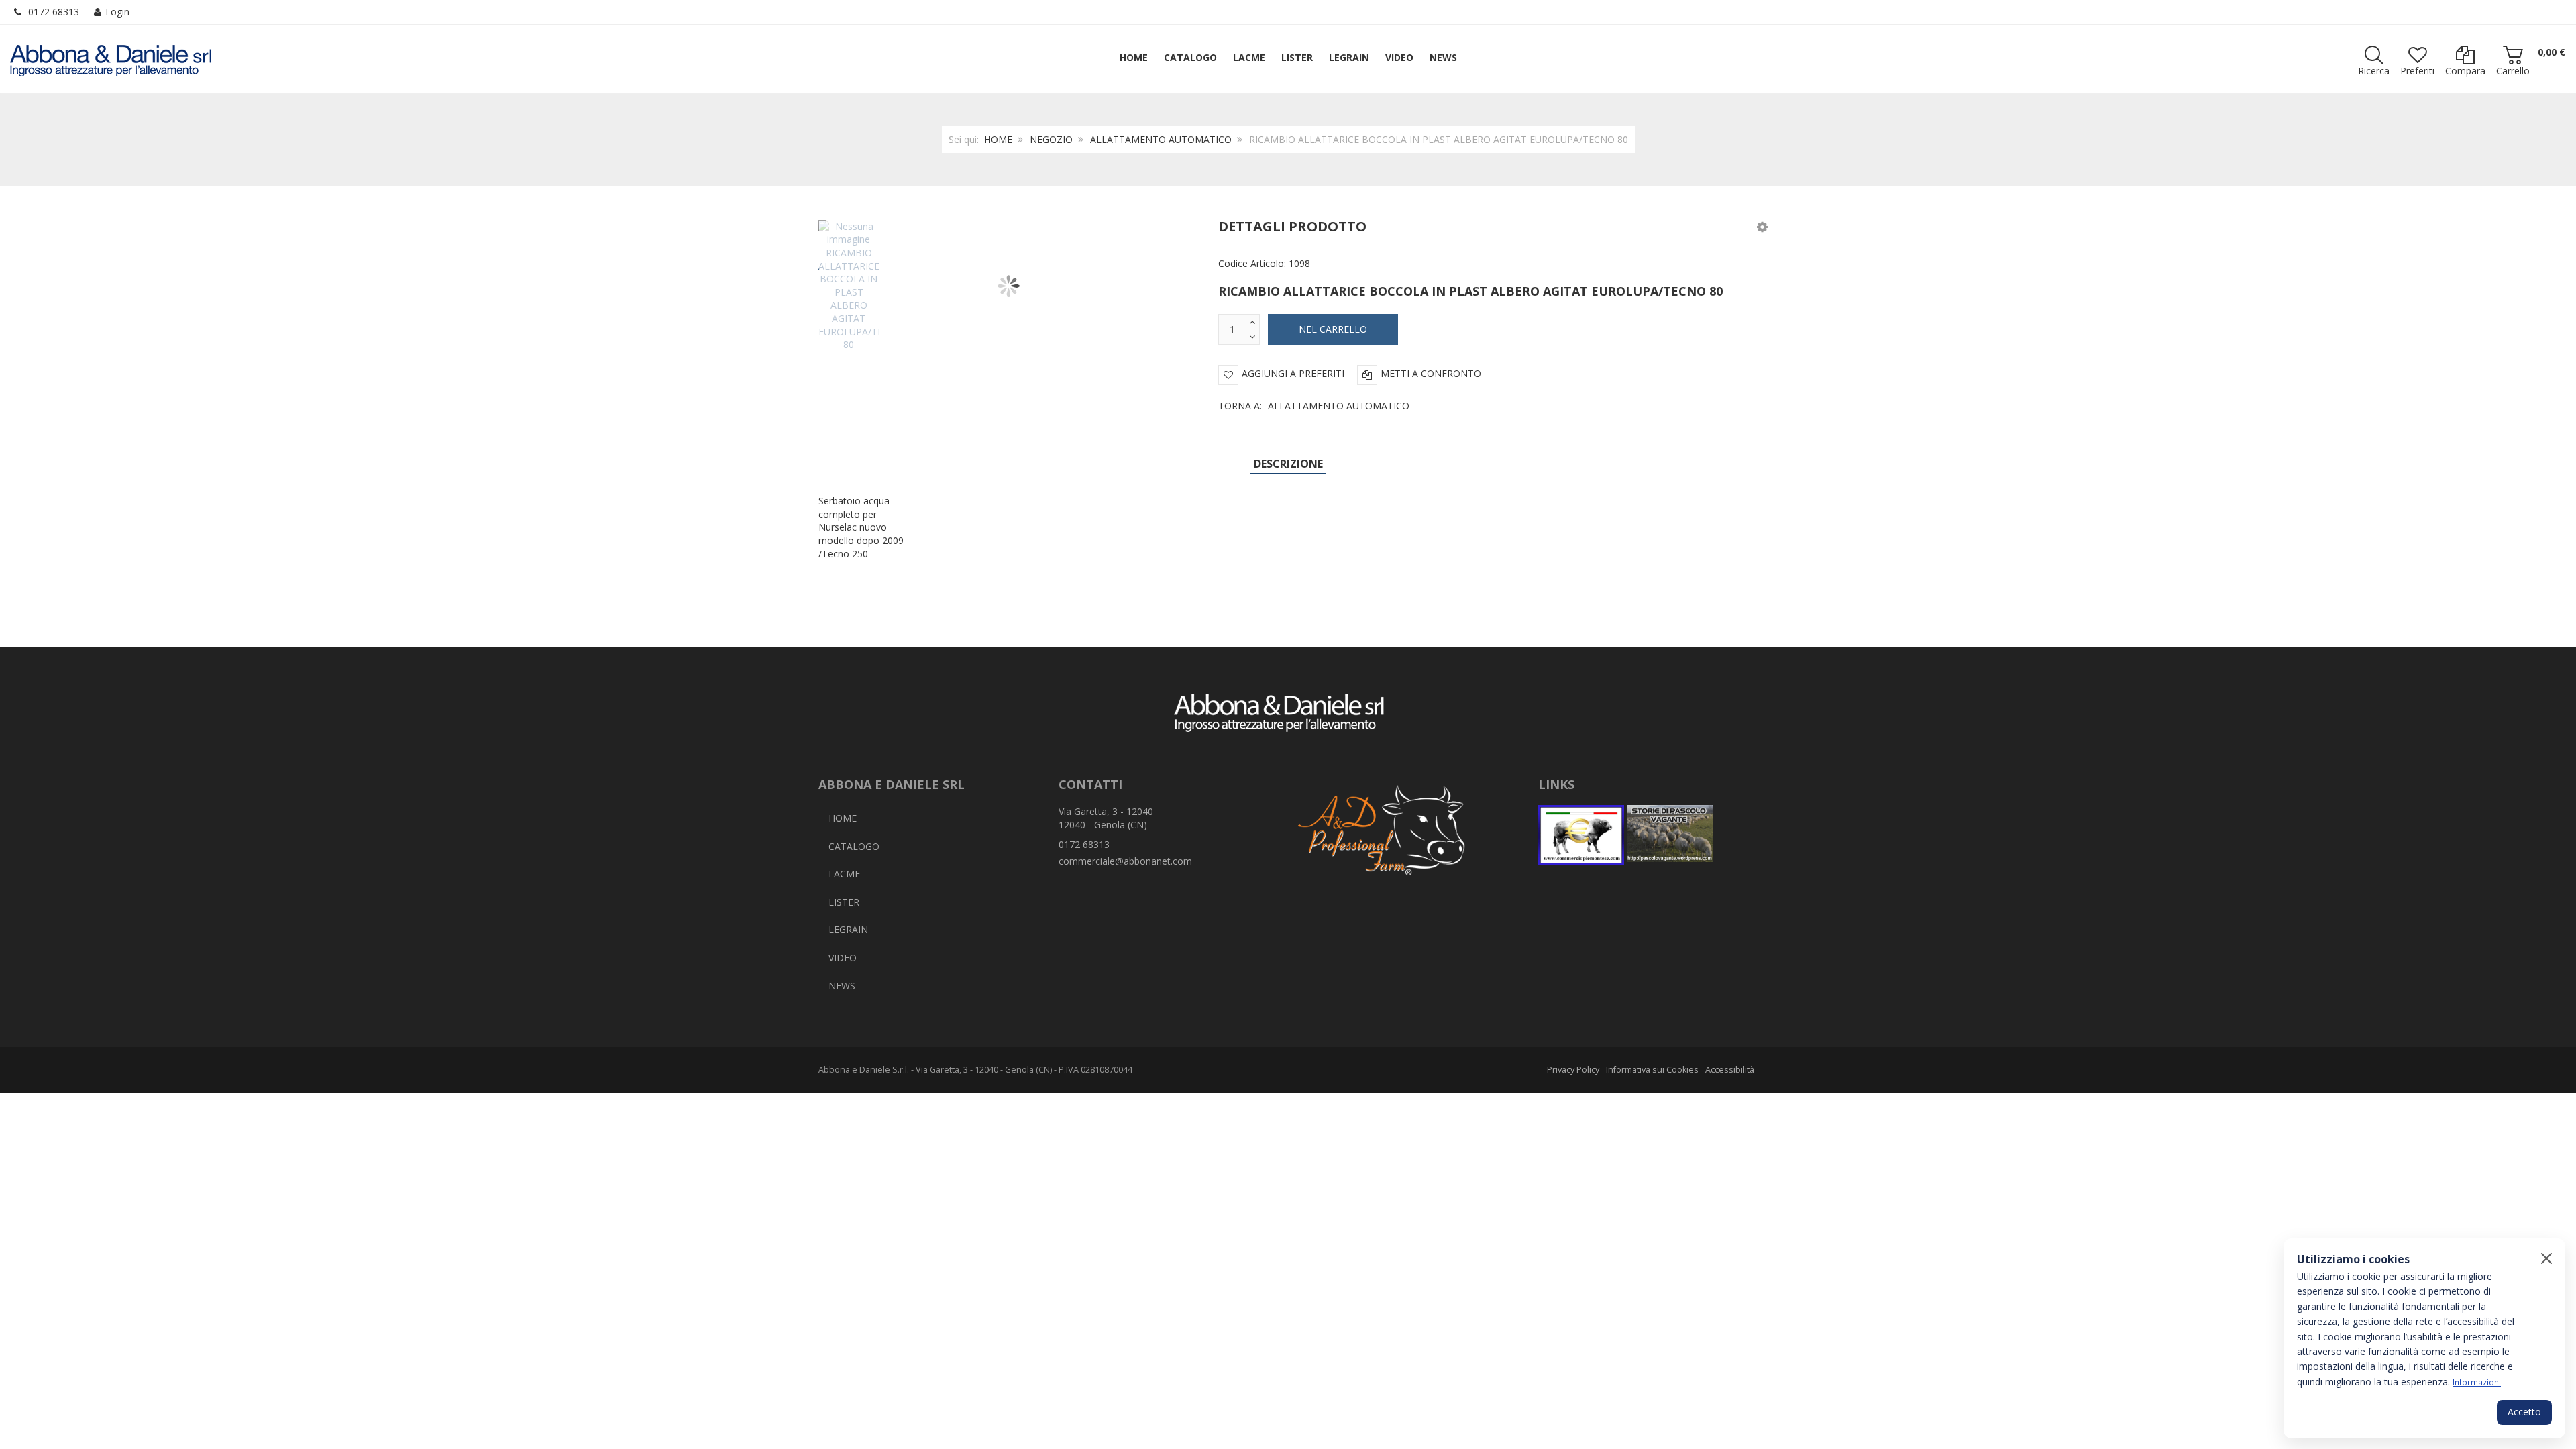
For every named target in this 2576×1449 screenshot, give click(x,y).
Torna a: (1314, 406)
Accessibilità (1730, 1070)
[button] (1762, 226)
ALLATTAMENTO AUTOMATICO (1161, 139)
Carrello (2513, 71)
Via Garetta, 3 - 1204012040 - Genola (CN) (1106, 818)
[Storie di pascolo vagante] (1670, 835)
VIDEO (843, 958)
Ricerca (2374, 71)
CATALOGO (854, 846)
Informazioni (2477, 1382)
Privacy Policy (1573, 1070)
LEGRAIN (848, 929)
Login (117, 12)
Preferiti (2417, 71)
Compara (2465, 71)
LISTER (844, 902)
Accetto (2524, 1412)
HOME (998, 139)
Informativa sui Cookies (1652, 1070)
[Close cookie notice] (2546, 1258)
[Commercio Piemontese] (1581, 835)
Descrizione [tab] (1288, 464)
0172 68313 (54, 12)
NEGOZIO (1051, 139)
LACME (844, 874)
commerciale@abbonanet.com (1125, 861)
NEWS (842, 986)
